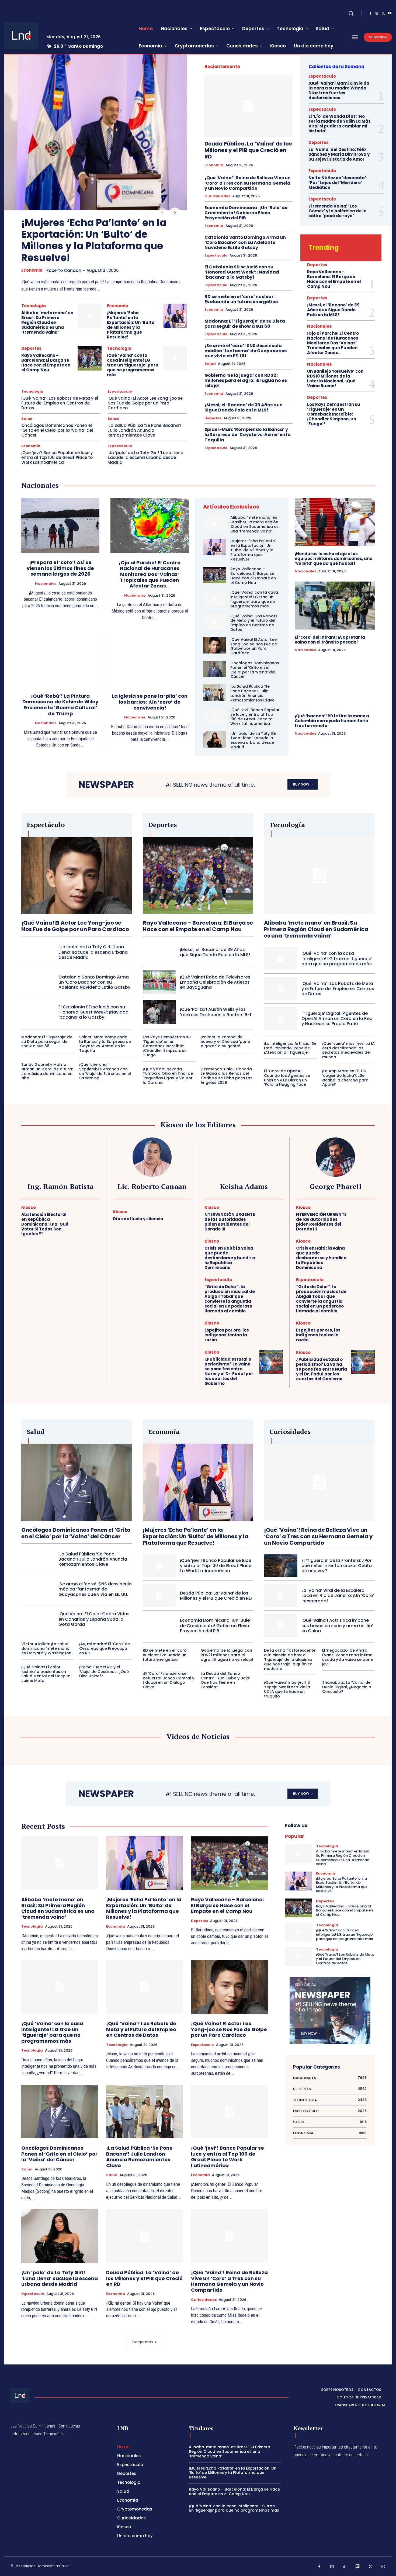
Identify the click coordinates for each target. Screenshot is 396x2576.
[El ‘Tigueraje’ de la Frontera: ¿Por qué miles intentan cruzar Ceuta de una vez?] (281, 1566)
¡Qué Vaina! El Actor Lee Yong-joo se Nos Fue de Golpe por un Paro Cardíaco (145, 403)
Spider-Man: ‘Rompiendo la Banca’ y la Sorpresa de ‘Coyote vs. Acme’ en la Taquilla (248, 435)
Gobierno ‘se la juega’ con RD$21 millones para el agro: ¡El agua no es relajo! (246, 380)
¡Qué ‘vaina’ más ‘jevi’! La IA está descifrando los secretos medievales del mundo (348, 1050)
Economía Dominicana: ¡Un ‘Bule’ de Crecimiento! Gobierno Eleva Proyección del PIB (246, 213)
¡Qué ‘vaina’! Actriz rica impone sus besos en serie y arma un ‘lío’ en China (337, 1625)
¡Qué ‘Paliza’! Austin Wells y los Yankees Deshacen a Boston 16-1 (216, 1012)
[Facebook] (370, 13)
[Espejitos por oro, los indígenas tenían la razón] (271, 1332)
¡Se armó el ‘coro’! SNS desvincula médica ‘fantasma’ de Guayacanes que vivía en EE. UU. (246, 351)
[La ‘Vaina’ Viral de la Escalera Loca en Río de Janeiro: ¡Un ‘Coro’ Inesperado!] (281, 1596)
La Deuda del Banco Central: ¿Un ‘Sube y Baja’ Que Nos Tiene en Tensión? (225, 1680)
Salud (27, 419)
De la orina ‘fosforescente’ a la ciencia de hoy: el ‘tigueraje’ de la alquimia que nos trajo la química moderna (290, 1659)
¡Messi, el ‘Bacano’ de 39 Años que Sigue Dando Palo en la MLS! (243, 407)
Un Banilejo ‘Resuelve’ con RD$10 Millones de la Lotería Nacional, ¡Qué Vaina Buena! (335, 378)
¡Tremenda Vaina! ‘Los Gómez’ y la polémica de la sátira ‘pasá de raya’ (338, 211)
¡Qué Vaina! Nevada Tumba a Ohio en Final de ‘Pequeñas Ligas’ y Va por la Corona (168, 1076)
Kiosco (29, 1207)
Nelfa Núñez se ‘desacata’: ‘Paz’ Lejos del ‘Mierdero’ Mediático (338, 183)
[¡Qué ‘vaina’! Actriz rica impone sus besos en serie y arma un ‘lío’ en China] (281, 1626)
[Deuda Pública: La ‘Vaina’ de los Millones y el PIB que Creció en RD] (249, 106)
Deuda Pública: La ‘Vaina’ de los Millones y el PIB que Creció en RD (248, 150)
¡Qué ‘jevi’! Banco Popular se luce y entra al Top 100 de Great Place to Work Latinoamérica (57, 457)
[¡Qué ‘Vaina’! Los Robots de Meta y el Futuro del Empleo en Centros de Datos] (215, 622)
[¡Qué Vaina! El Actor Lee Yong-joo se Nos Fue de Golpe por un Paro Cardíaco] (215, 645)
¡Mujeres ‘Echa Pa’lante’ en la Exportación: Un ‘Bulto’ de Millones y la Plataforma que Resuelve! (94, 240)
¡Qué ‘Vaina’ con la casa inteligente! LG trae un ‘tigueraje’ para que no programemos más (133, 365)
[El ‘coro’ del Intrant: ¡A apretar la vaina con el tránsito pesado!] (335, 606)
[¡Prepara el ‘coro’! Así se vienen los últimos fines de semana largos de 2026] (60, 525)
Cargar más (143, 2342)
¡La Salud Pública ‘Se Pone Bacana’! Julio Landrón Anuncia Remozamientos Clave (144, 430)
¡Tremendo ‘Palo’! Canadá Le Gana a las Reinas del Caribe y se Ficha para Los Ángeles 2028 (227, 1076)
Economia (32, 270)
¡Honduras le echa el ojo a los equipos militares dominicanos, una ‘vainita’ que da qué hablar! (334, 559)
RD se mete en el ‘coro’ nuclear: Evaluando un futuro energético (241, 299)
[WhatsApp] (383, 2567)
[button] (351, 13)
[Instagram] (377, 13)
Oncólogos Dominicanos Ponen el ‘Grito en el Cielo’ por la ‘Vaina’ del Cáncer (57, 430)
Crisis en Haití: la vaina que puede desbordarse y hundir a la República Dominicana (230, 1258)
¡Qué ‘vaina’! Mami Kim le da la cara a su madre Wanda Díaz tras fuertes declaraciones (339, 90)
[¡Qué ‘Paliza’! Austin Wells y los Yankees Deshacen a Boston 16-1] (159, 1012)
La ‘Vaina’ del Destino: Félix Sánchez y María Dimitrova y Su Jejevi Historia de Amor (339, 154)
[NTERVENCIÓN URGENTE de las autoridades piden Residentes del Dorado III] (271, 1217)
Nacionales (319, 326)
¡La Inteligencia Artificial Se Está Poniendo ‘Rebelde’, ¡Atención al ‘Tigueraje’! (290, 1048)
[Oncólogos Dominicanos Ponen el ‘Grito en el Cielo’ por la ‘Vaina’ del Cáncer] (215, 669)
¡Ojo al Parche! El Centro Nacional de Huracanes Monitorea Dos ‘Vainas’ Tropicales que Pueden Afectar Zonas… (333, 343)
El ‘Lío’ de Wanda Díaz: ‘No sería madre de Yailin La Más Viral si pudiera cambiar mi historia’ (340, 124)
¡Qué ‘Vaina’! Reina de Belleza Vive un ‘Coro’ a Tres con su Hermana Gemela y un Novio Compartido (248, 183)
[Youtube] (390, 13)
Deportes (31, 348)
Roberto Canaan (64, 270)
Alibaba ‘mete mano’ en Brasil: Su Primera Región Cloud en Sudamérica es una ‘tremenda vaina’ (47, 322)
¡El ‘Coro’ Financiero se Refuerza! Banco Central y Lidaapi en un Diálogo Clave (169, 1680)
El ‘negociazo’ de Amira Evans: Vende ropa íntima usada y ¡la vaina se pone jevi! (348, 1657)
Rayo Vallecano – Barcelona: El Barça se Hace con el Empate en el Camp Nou (46, 363)
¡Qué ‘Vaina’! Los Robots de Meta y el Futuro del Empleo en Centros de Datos (60, 403)
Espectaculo (120, 391)
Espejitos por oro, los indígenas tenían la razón (227, 1335)
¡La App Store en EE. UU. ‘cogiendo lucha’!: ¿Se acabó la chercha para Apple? (345, 1078)
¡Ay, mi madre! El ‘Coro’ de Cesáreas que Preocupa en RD (105, 1648)
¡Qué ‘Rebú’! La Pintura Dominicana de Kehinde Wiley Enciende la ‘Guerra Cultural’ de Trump (60, 705)
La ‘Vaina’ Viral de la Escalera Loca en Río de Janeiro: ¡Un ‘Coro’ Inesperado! (338, 1595)
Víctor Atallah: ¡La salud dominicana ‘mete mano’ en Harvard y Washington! (47, 1648)
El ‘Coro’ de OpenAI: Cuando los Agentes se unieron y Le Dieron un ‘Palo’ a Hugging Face (287, 1078)
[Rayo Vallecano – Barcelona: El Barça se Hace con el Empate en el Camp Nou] (90, 358)
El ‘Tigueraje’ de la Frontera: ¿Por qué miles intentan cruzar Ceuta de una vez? (337, 1566)
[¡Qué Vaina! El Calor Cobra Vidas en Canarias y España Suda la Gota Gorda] (38, 1619)
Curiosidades (217, 196)
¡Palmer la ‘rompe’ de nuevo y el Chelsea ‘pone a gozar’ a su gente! (225, 1042)
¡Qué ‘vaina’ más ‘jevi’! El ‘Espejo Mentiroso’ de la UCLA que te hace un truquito (287, 1689)
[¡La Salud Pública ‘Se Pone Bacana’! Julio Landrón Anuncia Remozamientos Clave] (215, 692)
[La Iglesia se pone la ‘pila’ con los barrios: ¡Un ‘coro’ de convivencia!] (150, 659)
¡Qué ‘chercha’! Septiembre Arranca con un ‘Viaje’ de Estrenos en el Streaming (105, 1071)
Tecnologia (34, 306)
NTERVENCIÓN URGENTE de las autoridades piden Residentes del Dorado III (230, 1222)
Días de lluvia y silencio (138, 1219)
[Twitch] (358, 2567)
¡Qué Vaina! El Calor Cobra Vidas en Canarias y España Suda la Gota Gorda (94, 1619)
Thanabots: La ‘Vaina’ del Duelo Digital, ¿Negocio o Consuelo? (347, 1687)
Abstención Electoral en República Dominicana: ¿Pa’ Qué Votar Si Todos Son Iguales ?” (45, 1224)
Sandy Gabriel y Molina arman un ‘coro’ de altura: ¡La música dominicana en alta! (47, 1071)
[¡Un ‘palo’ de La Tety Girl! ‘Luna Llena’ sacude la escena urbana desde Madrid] (215, 739)
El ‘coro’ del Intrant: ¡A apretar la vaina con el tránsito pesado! (330, 640)
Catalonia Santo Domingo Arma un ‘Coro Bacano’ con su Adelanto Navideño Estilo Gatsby (245, 242)
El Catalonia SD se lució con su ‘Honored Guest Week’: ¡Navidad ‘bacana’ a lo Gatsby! (242, 272)
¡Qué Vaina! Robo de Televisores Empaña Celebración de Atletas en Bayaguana (215, 982)
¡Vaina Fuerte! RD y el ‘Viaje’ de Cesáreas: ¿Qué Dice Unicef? (104, 1672)
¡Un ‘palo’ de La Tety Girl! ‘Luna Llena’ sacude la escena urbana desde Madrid (146, 457)
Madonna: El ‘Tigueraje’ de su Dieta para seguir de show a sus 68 (245, 324)
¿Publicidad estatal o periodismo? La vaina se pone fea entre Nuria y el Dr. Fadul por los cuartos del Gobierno (229, 1371)
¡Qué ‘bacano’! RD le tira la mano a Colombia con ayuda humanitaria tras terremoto (332, 721)
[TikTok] (345, 2567)
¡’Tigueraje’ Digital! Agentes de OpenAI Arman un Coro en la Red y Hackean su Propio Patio (337, 1019)
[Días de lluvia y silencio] (180, 1216)
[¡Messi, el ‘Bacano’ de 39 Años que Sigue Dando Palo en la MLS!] (159, 952)
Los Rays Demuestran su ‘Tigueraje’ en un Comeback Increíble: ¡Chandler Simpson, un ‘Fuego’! (334, 414)
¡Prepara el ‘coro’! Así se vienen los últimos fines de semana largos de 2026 (60, 568)
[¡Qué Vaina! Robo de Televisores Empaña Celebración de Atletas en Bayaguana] (159, 982)
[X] (383, 13)
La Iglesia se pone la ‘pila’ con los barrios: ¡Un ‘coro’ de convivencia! (150, 702)
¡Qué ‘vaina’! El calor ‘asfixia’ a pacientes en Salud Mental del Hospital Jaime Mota (46, 1674)
